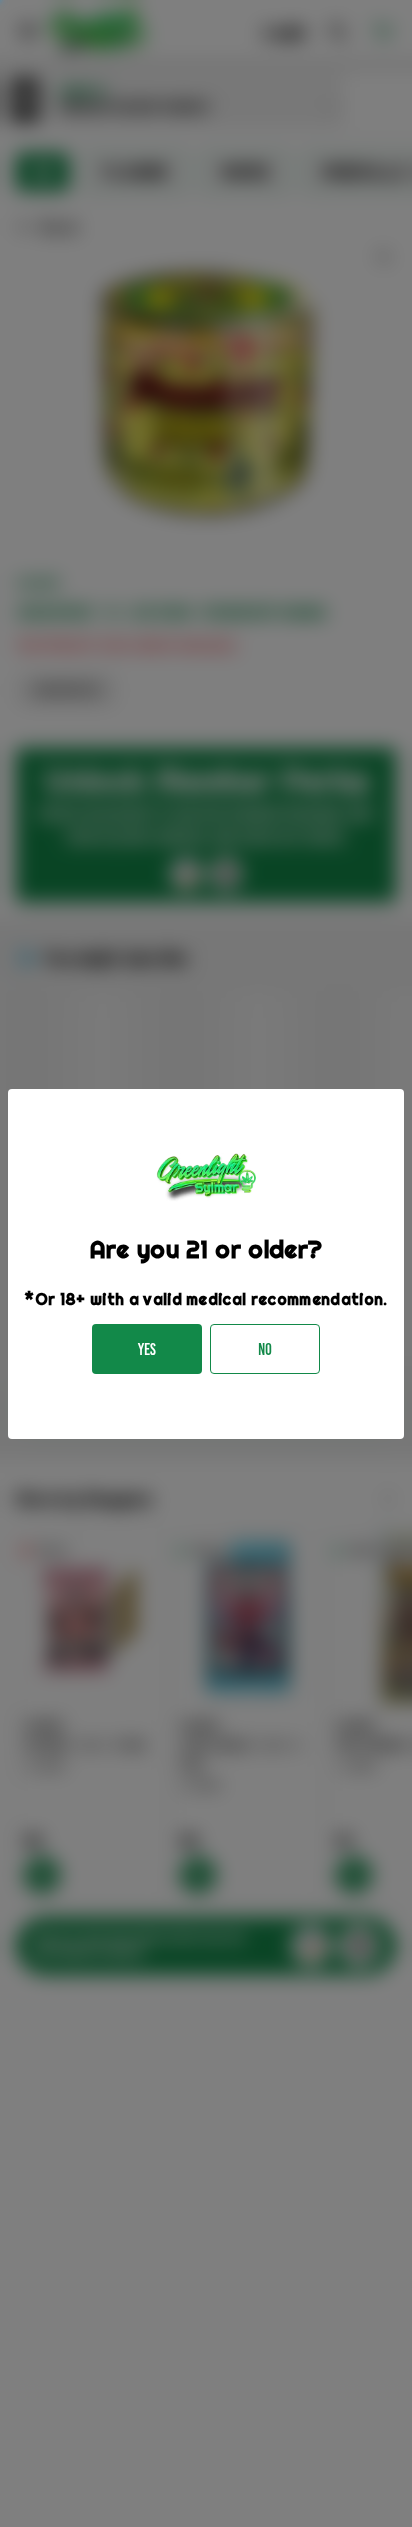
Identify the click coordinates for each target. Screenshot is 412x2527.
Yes (147, 1349)
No (265, 1349)
